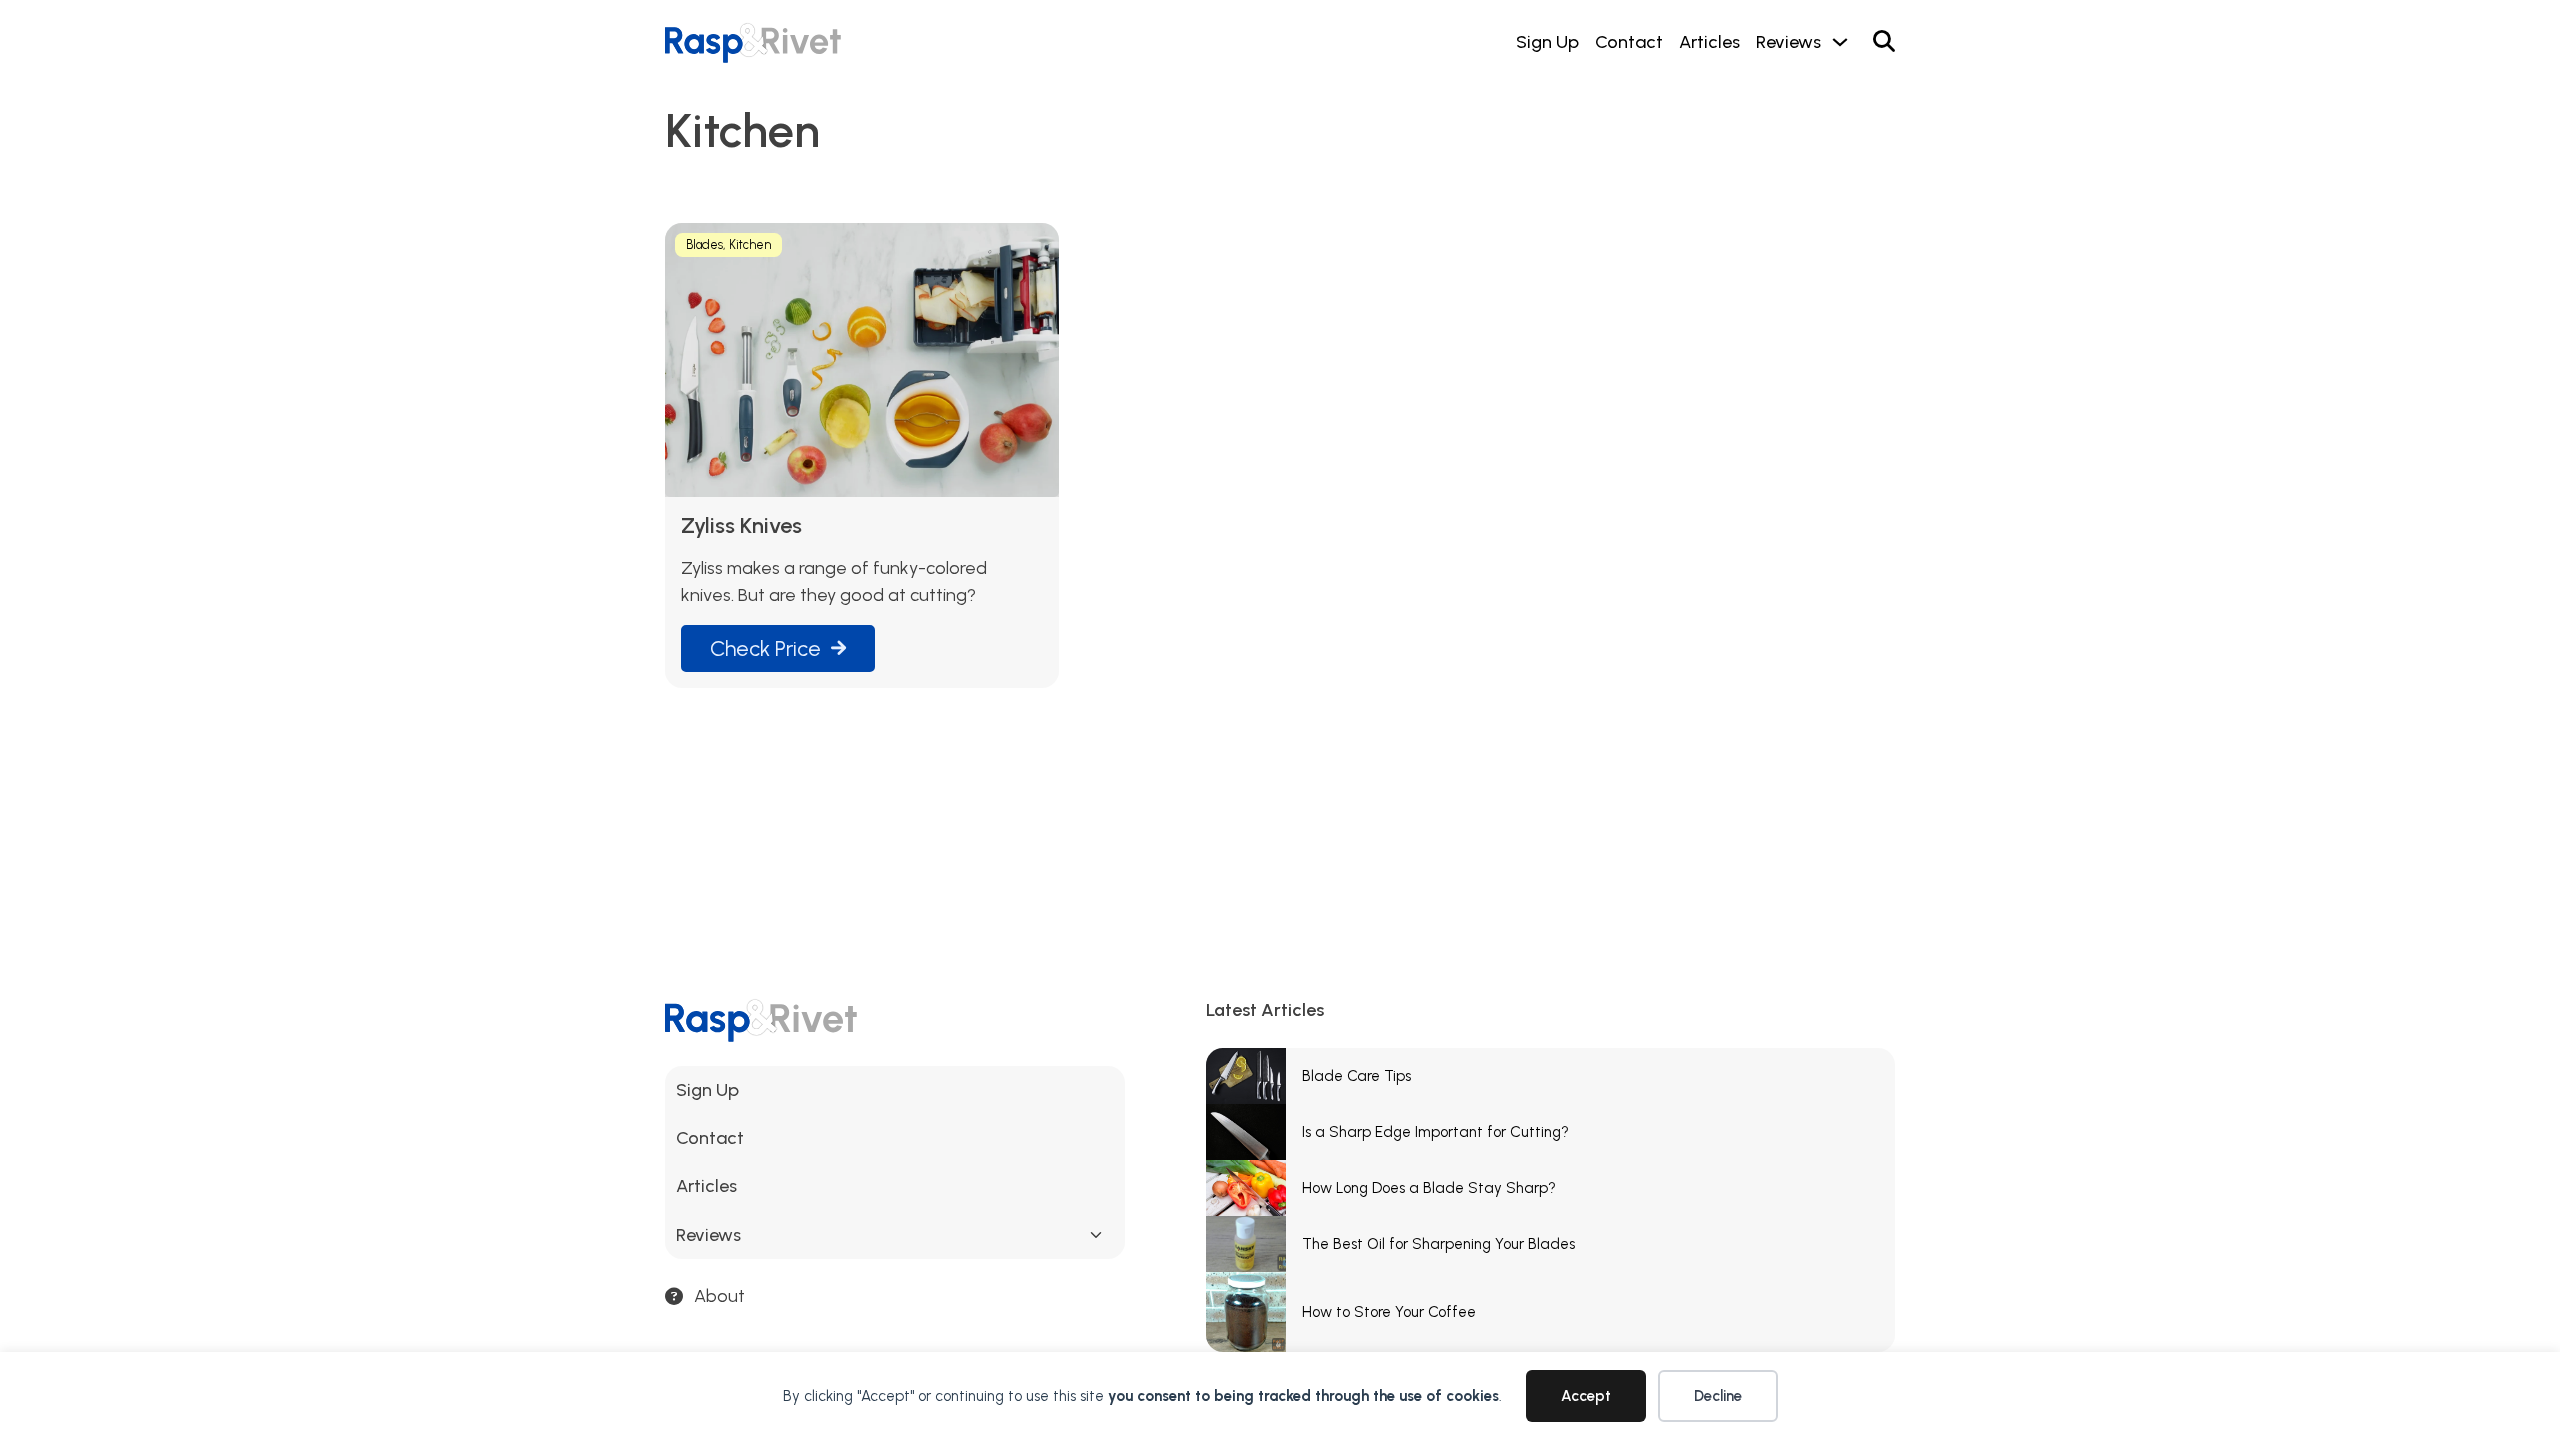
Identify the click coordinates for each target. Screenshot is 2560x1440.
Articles (1709, 42)
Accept (1586, 1396)
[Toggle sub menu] (1096, 1235)
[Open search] (1884, 42)
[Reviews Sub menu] (1840, 42)
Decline (1718, 1396)
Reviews (1788, 42)
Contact (1629, 42)
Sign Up (1547, 42)
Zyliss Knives (741, 525)
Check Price (765, 648)
